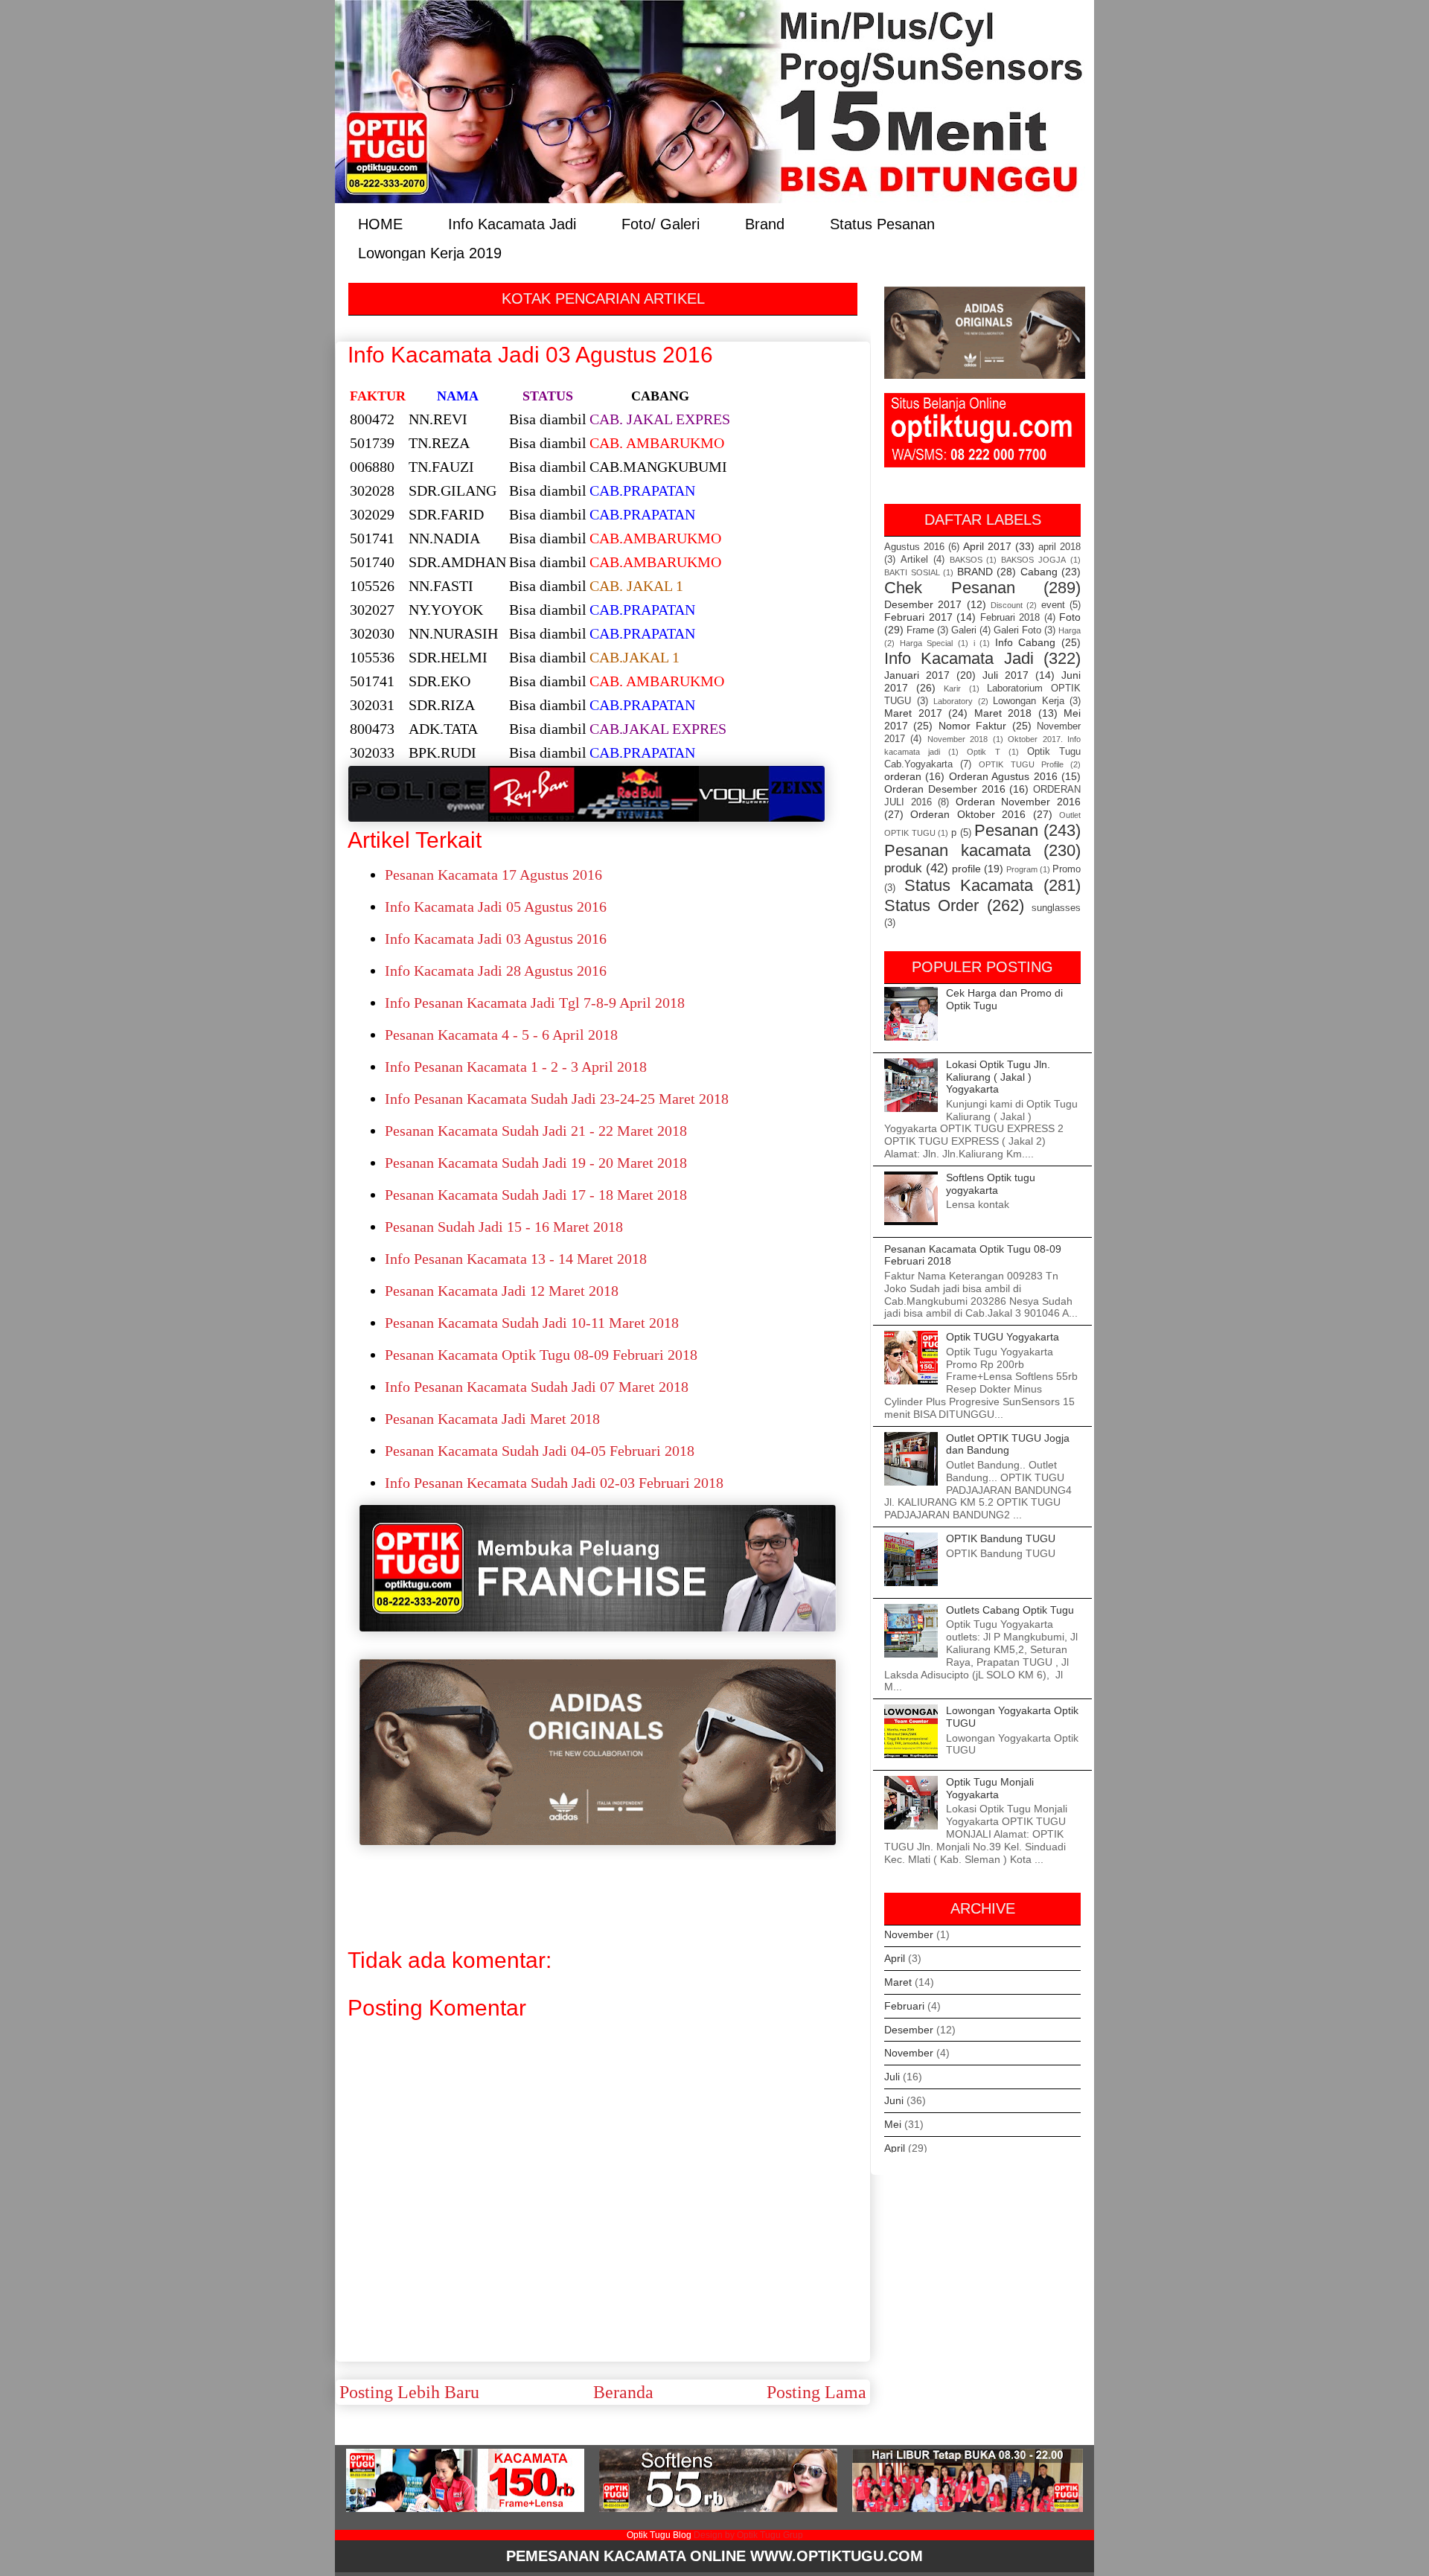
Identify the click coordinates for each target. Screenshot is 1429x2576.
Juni (894, 2100)
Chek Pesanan (950, 588)
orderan (903, 776)
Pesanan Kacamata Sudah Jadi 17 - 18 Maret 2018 (536, 1195)
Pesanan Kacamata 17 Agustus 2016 (493, 875)
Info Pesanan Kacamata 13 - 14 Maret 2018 (516, 1259)
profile (966, 869)
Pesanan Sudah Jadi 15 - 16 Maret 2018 (504, 1227)
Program (1022, 869)
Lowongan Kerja (1029, 701)
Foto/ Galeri (661, 223)
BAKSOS (966, 560)
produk (903, 868)
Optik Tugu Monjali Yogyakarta (990, 1788)
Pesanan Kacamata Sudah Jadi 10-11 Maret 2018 (532, 1323)
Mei (893, 2124)
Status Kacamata (969, 885)
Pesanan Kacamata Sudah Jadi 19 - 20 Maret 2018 (536, 1163)
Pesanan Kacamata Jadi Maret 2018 (492, 1419)
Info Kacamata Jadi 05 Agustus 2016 (496, 907)
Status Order (931, 905)
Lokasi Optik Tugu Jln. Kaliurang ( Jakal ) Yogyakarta (998, 1077)
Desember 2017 (923, 604)
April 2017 (987, 546)
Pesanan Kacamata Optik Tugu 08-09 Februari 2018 (541, 1355)
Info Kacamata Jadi (512, 223)
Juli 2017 (1006, 675)
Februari (904, 2006)
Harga (1070, 630)
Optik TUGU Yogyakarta (1003, 1337)
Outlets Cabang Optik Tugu (1010, 1610)
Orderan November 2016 (1018, 802)
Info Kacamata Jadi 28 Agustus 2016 (496, 971)
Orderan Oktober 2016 (968, 814)
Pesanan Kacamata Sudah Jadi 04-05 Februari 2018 (540, 1451)
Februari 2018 (1010, 618)
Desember (909, 2030)
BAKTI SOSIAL (912, 572)
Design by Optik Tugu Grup (748, 2535)
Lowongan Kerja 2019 (430, 252)
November (909, 1934)
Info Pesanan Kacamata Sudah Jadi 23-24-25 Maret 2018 (557, 1099)
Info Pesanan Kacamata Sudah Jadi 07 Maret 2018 (537, 1387)
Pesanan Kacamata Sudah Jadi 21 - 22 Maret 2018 (536, 1131)
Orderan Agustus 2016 (1003, 776)
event (1053, 605)
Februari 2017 (918, 617)
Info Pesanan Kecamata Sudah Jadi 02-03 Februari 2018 (554, 1483)
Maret (898, 1982)
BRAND (975, 572)
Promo (1067, 869)
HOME (380, 223)
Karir (952, 688)
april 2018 (1059, 547)
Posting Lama (816, 2392)
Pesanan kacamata (958, 850)
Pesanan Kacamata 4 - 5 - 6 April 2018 (501, 1035)
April (895, 1958)
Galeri (964, 630)
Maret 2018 (1003, 713)
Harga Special (927, 643)
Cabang (1039, 572)
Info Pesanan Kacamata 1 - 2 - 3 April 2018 (516, 1067)
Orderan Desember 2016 (945, 789)
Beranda (623, 2392)
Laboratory (953, 701)
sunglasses (1056, 908)
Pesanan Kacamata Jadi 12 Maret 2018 (502, 1291)
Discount (1007, 605)
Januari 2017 (917, 675)
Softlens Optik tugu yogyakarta (991, 1184)
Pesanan (1006, 830)
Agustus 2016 (914, 547)
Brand (765, 223)
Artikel (914, 560)
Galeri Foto (1017, 630)
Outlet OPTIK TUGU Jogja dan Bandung (1008, 1444)
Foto (1070, 617)
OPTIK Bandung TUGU (1001, 1538)
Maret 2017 (913, 713)
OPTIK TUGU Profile (1021, 764)
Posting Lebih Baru (409, 2392)
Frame (920, 630)
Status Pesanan (882, 223)
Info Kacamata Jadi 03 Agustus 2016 (496, 939)
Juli (892, 2077)
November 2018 (958, 739)
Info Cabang (1026, 642)
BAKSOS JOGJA (1033, 560)
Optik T (983, 752)
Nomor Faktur (972, 726)
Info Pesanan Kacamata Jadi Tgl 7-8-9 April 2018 (535, 1003)
